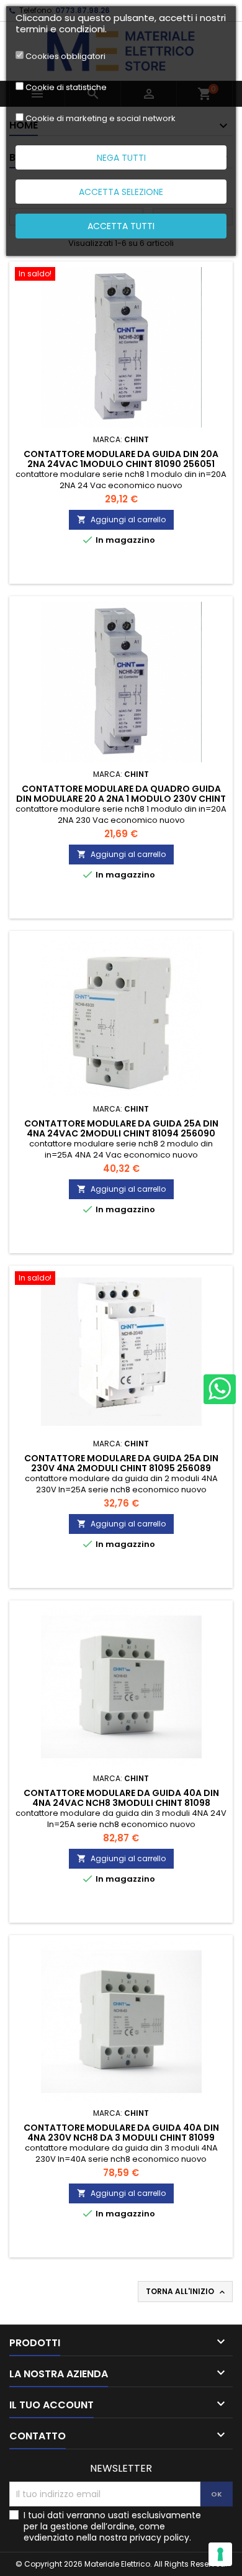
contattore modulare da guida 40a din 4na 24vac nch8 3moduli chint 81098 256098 (121, 1803)
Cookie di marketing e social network (101, 119)
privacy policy (159, 2537)
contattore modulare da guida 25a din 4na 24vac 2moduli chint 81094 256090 (121, 1128)
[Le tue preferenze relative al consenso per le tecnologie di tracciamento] (220, 2554)
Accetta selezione (121, 192)
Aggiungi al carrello (121, 519)
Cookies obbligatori (65, 57)
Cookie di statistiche (66, 88)
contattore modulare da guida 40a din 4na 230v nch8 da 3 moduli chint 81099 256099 (121, 2138)
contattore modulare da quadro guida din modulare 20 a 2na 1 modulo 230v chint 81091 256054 (121, 799)
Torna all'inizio (186, 2292)
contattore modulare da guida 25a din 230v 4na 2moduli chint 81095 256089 (121, 1463)
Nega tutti (121, 158)
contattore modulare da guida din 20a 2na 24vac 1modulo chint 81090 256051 (121, 459)
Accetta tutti (121, 226)
